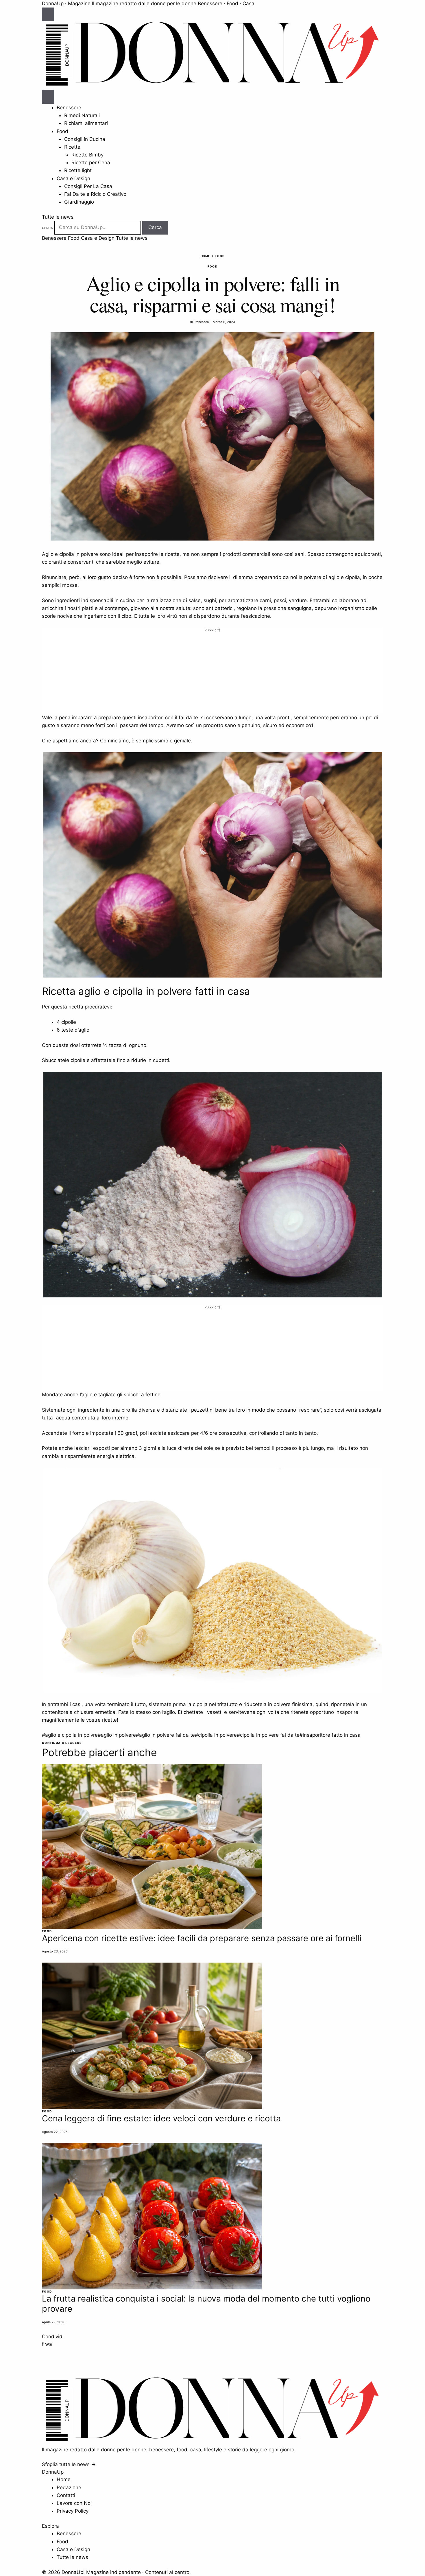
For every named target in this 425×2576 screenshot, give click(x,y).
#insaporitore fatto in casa (330, 1735)
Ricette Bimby (87, 155)
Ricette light (78, 170)
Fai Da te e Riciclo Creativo (95, 194)
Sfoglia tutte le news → (69, 2464)
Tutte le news (58, 217)
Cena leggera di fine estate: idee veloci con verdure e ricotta (161, 2118)
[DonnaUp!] (212, 86)
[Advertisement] (212, 673)
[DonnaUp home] (212, 2442)
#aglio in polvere (117, 1735)
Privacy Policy (73, 2511)
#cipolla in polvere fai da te (268, 1735)
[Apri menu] (48, 14)
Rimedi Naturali (82, 115)
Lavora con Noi (74, 2503)
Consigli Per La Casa (88, 186)
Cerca (47, 228)
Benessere (69, 108)
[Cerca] (48, 97)
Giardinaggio (79, 202)
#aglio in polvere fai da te (165, 1735)
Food (62, 131)
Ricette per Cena (91, 163)
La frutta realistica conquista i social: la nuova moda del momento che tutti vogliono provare (206, 2304)
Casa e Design (73, 178)
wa (49, 2344)
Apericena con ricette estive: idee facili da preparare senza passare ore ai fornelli (202, 1938)
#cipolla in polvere (216, 1735)
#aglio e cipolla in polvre (70, 1735)
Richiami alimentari (86, 123)
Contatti (66, 2495)
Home (205, 256)
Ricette (72, 147)
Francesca (201, 322)
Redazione (69, 2488)
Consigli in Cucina (85, 139)
